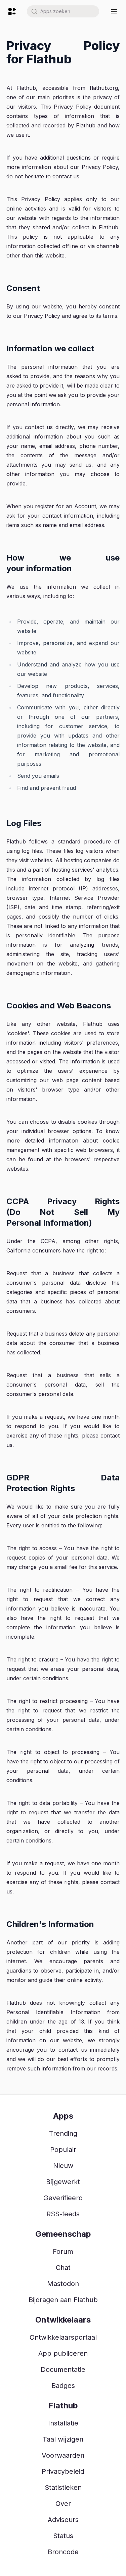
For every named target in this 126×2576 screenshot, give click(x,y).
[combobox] (63, 11)
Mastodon (63, 2284)
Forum (63, 2251)
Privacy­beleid (63, 2471)
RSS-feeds (63, 2214)
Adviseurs (63, 2520)
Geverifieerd (63, 2198)
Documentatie (63, 2369)
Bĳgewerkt (63, 2182)
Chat (63, 2268)
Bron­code (63, 2552)
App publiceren (63, 2353)
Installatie (63, 2423)
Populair (63, 2150)
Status (63, 2536)
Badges (63, 2386)
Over (63, 2504)
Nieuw (63, 2166)
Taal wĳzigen (63, 2439)
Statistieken (63, 2487)
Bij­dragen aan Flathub (63, 2300)
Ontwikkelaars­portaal (63, 2337)
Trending (63, 2133)
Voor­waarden (63, 2455)
